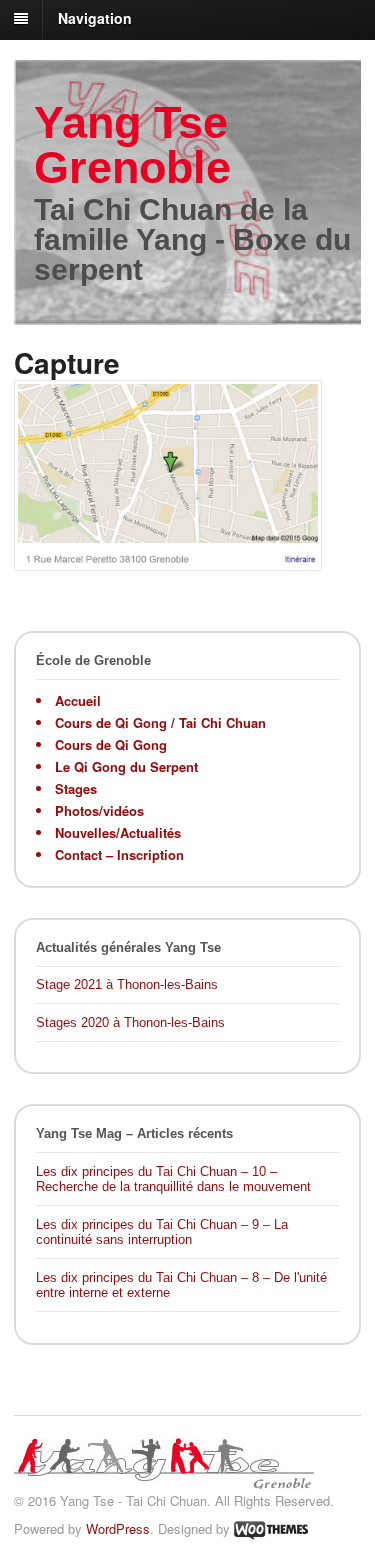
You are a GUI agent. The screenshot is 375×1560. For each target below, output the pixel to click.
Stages (76, 788)
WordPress (118, 1528)
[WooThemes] (271, 1528)
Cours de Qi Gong (111, 744)
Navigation (95, 18)
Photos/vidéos (99, 810)
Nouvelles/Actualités (118, 832)
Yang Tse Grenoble (132, 145)
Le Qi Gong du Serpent (126, 766)
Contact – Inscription (119, 854)
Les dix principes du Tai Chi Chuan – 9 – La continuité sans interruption (162, 1232)
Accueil (78, 700)
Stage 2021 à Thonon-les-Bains (127, 984)
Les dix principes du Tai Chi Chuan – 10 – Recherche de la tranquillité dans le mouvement (173, 1179)
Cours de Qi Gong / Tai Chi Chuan (160, 722)
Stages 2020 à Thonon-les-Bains (130, 1022)
